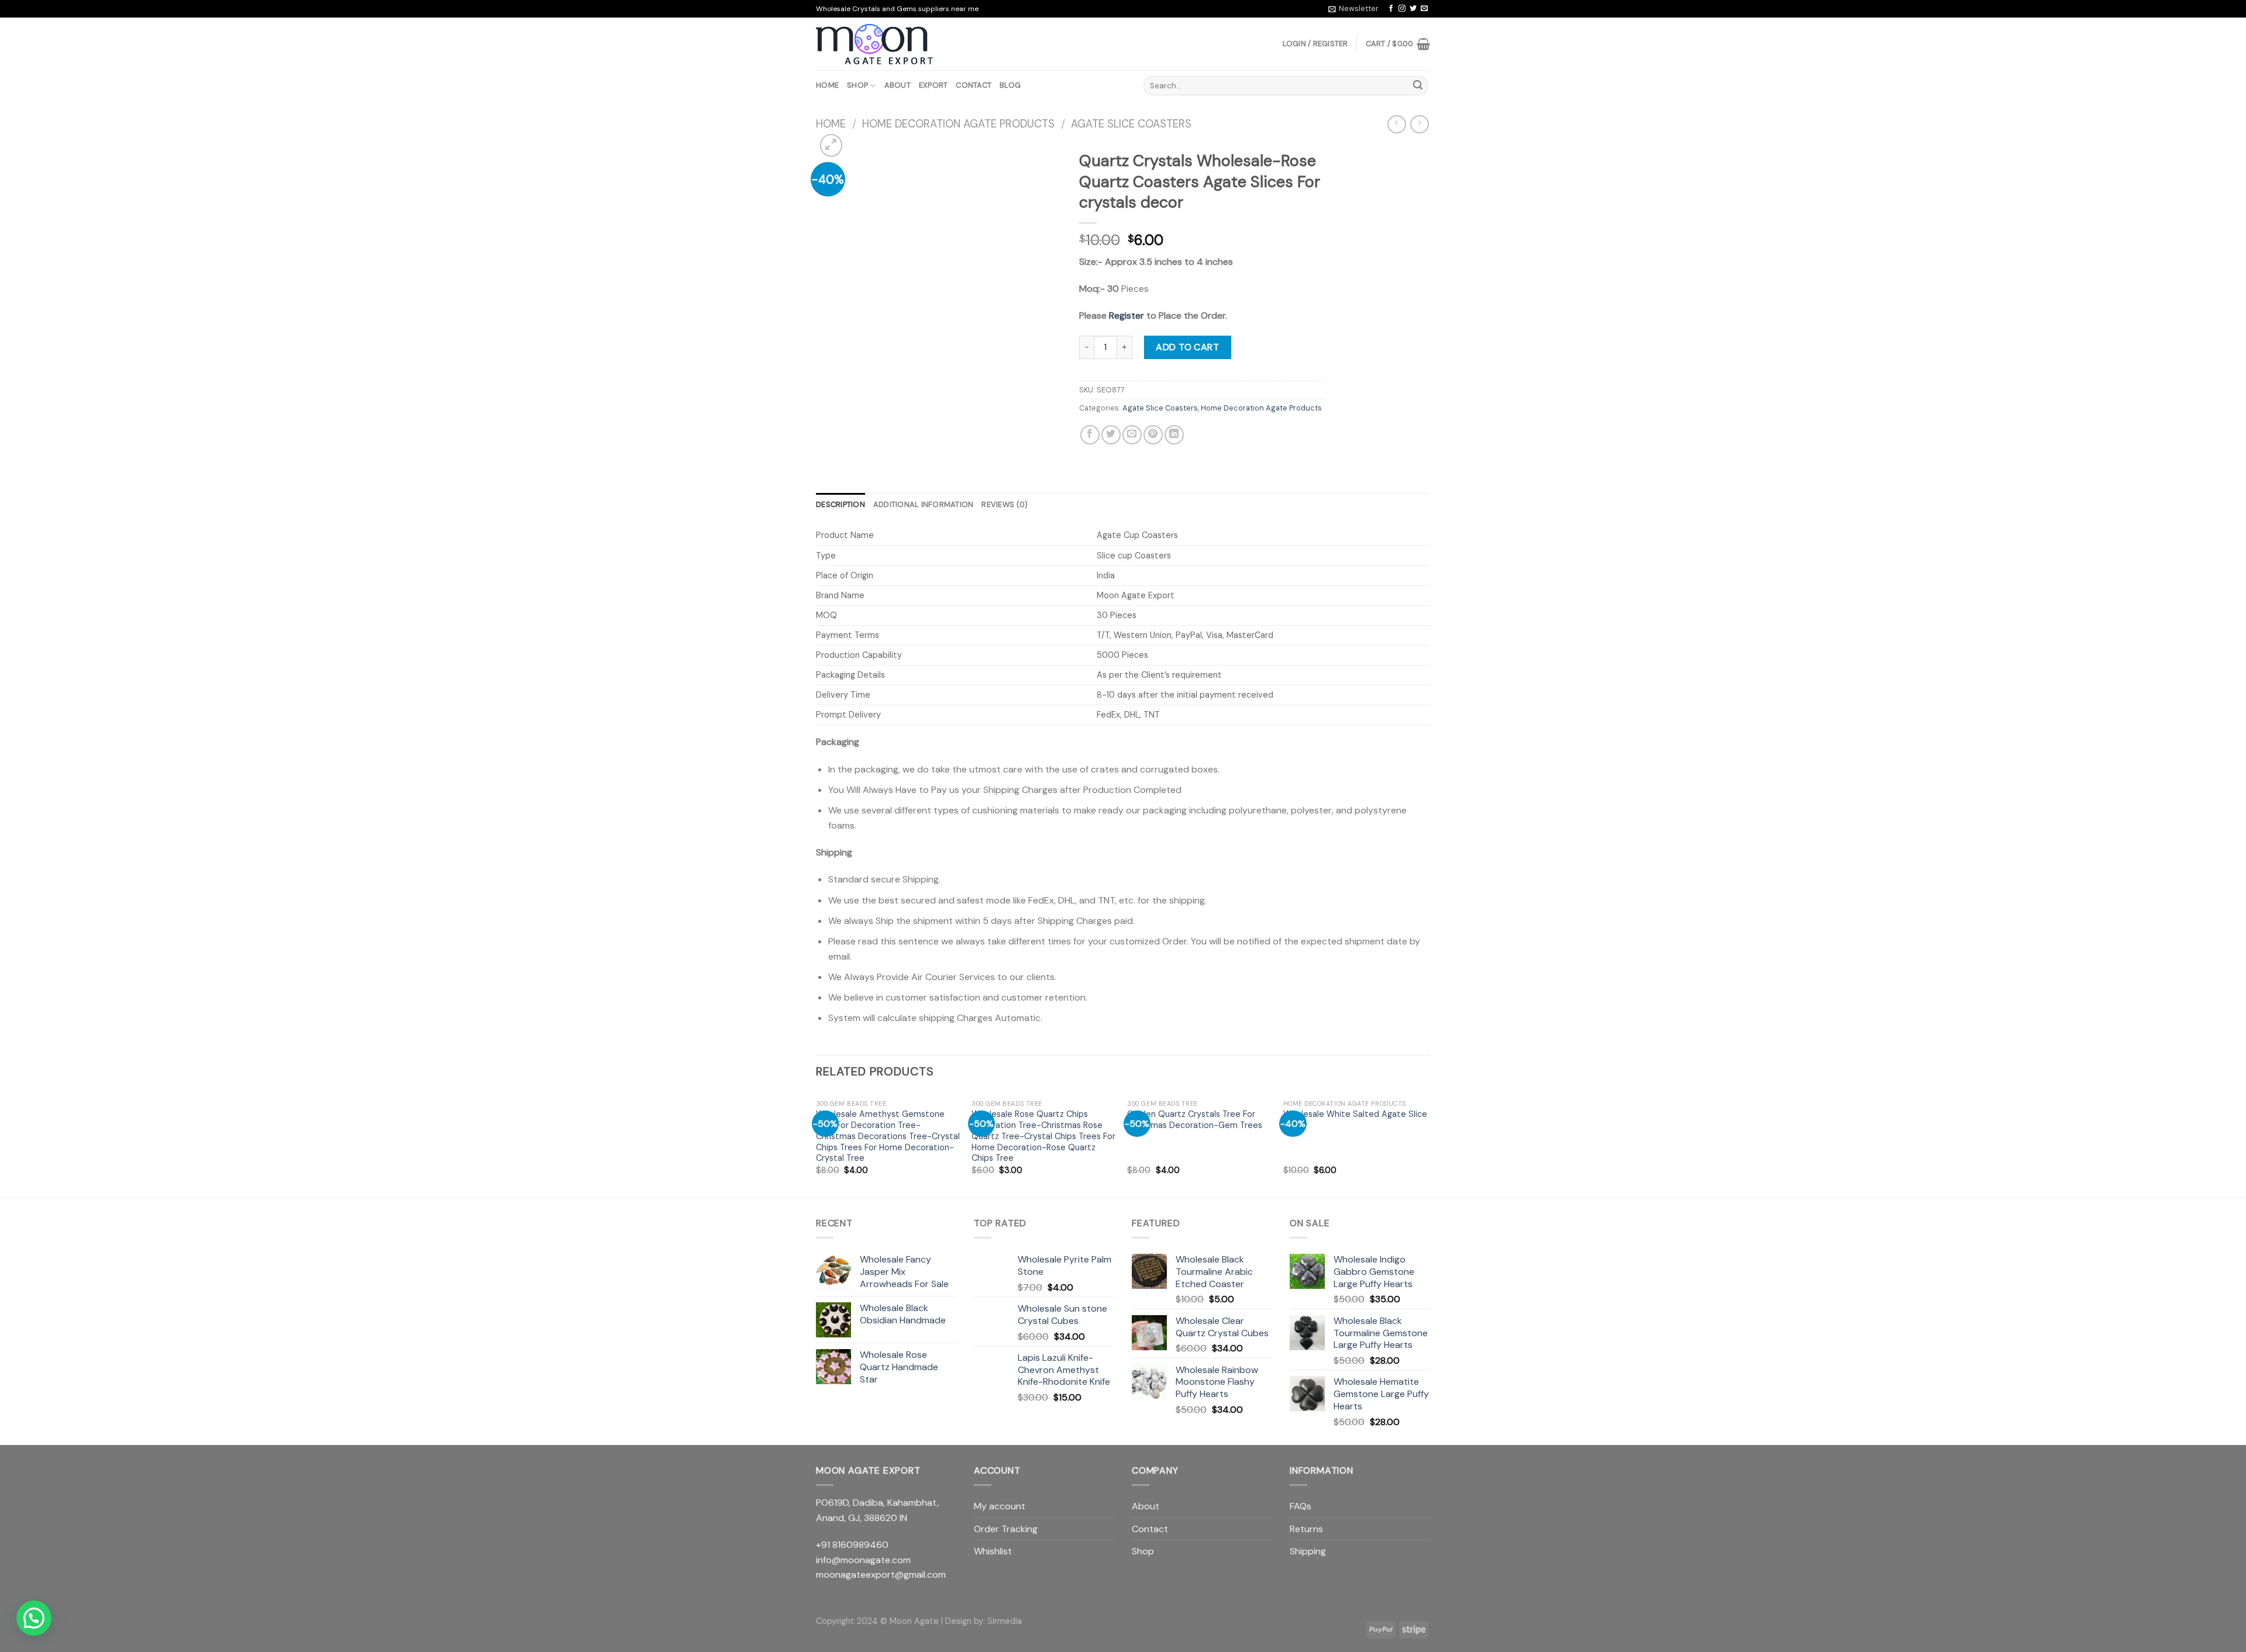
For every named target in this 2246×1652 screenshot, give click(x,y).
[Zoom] (831, 145)
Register (1127, 315)
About (898, 85)
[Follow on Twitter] (1413, 9)
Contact (974, 85)
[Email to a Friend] (1132, 435)
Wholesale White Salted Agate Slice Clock (1355, 1120)
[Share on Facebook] (1090, 435)
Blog (1010, 85)
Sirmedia (1005, 1621)
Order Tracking (1006, 1529)
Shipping (1308, 1551)
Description (840, 504)
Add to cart (1187, 347)
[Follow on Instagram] (1402, 9)
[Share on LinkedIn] (1174, 435)
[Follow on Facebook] (1391, 9)
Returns (1306, 1529)
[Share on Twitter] (1111, 435)
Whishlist (993, 1551)
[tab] (840, 505)
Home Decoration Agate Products (958, 124)
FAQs (1301, 1506)
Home (827, 85)
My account (1000, 1506)
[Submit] (1418, 86)
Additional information (924, 504)
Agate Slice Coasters (1131, 124)
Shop (857, 85)
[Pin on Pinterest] (1153, 435)
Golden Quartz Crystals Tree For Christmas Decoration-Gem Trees (1195, 1120)
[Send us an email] (1424, 9)
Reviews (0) (1005, 504)
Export (933, 85)
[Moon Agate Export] (874, 44)
